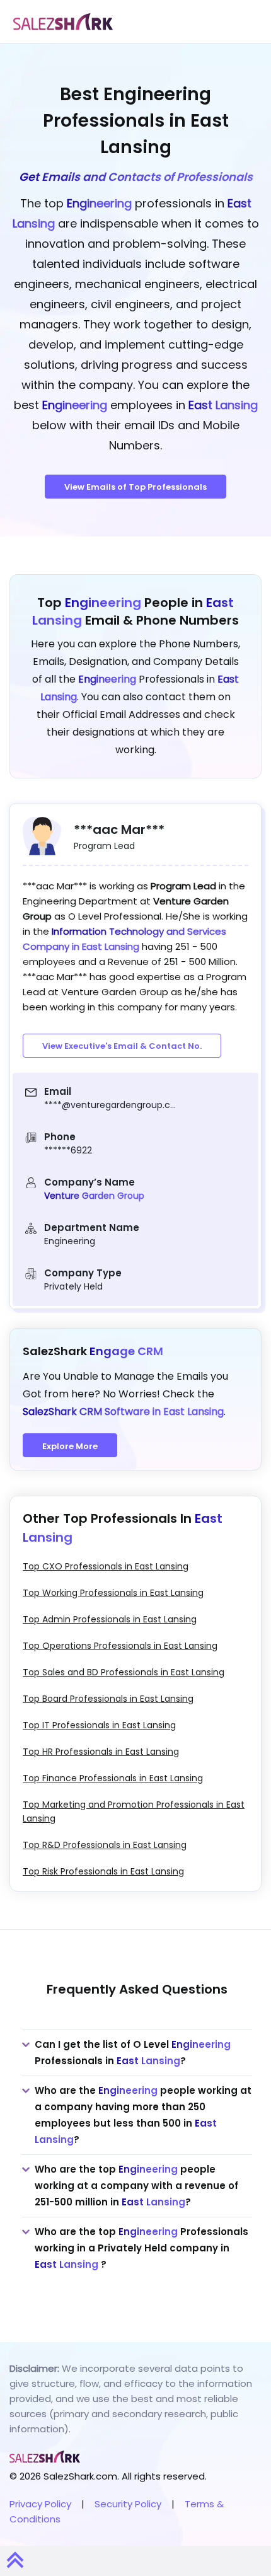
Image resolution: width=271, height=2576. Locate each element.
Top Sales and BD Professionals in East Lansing (124, 1672)
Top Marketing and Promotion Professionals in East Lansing (134, 1811)
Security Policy (128, 2504)
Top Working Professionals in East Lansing (113, 1593)
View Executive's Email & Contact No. (122, 1046)
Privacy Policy (40, 2504)
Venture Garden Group (94, 1196)
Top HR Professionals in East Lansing (101, 1752)
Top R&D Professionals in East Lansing (105, 1845)
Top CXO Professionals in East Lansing (106, 1566)
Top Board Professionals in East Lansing (108, 1699)
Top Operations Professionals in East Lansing (120, 1646)
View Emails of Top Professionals (135, 487)
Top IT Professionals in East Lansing (99, 1725)
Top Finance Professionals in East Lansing (113, 1778)
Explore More (70, 1446)
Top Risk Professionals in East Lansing (103, 1871)
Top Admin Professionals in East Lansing (110, 1619)
